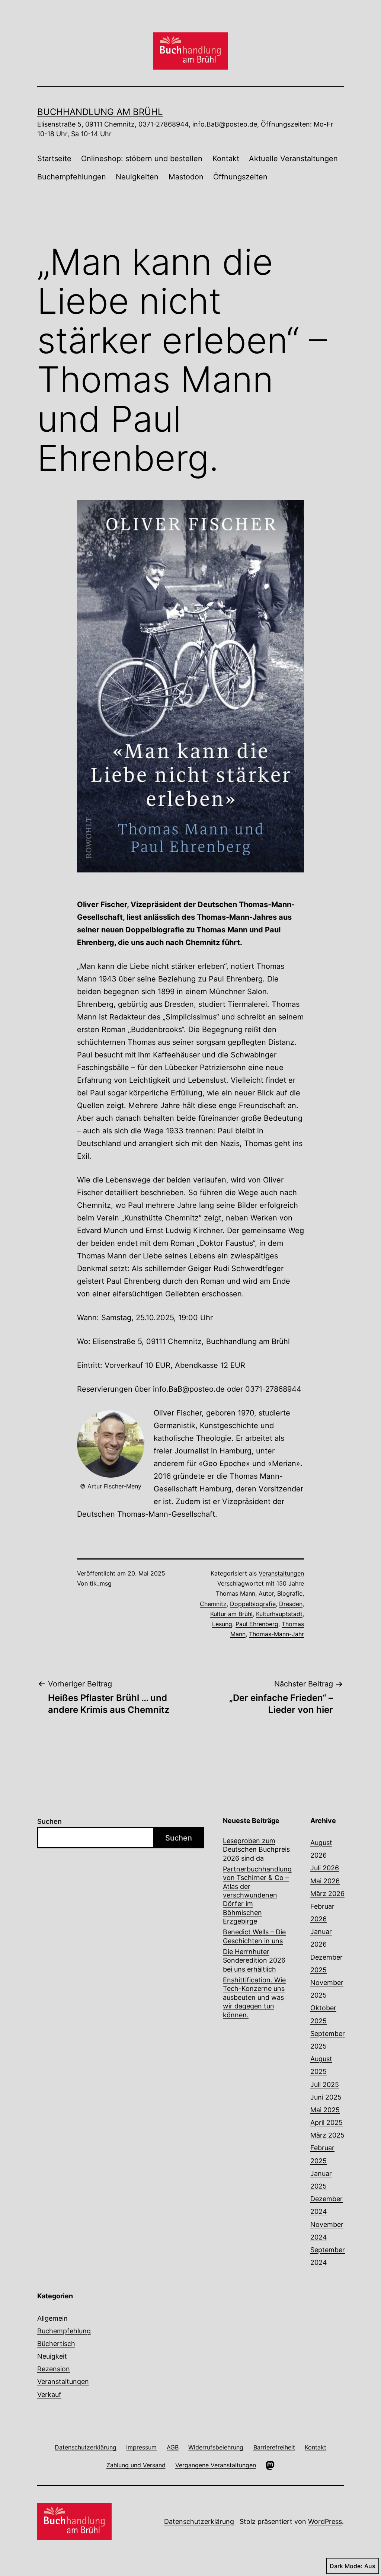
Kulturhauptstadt (279, 1614)
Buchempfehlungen (72, 177)
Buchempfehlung (64, 2331)
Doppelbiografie (253, 1604)
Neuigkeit (52, 2356)
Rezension (54, 2369)
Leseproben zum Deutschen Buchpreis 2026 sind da (256, 1849)
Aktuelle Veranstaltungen (293, 159)
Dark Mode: (346, 2566)
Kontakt (226, 159)
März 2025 (327, 2135)
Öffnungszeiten (240, 177)
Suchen (49, 1821)
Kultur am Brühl (231, 1614)
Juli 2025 (325, 2085)
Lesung (222, 1624)
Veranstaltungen (281, 1573)
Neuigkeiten (137, 177)
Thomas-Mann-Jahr (276, 1634)
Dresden (291, 1604)
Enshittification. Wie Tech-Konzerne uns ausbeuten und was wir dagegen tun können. (254, 1997)
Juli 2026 (325, 1868)
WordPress (325, 2521)
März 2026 (327, 1894)
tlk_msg (101, 1583)
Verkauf (49, 2395)
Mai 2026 (325, 1881)
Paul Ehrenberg (257, 1624)
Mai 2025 (325, 2110)
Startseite (54, 159)
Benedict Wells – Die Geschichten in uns (254, 1936)
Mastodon (186, 177)
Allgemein (52, 2318)
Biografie (290, 1593)
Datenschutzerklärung (199, 2521)
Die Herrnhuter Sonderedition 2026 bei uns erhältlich (254, 1960)
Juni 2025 (326, 2097)
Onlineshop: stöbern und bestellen (142, 159)
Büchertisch (56, 2344)
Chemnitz (213, 1604)
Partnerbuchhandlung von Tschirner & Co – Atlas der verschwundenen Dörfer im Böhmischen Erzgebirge (257, 1895)
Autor (266, 1593)
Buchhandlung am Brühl (100, 112)
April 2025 (326, 2122)
